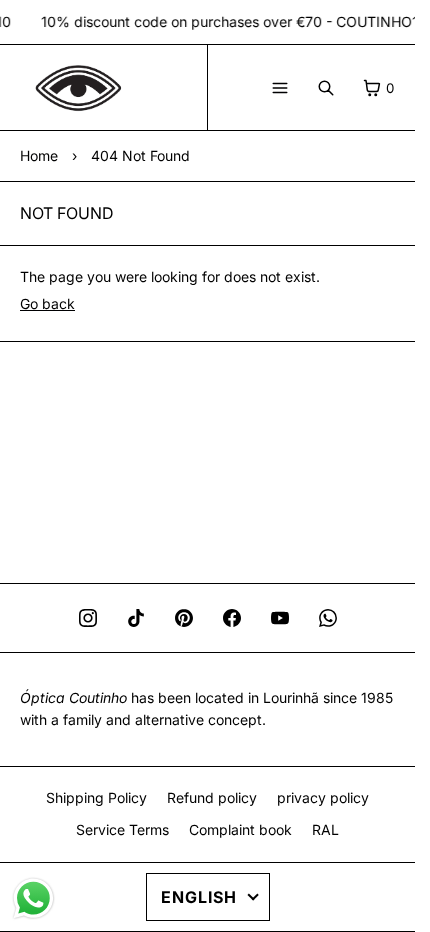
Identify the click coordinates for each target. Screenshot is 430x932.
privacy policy (323, 797)
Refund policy (212, 797)
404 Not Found (140, 155)
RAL (325, 829)
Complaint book (240, 829)
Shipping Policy (96, 797)
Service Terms (122, 829)
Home (39, 155)
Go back (47, 303)
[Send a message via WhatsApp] (33, 898)
